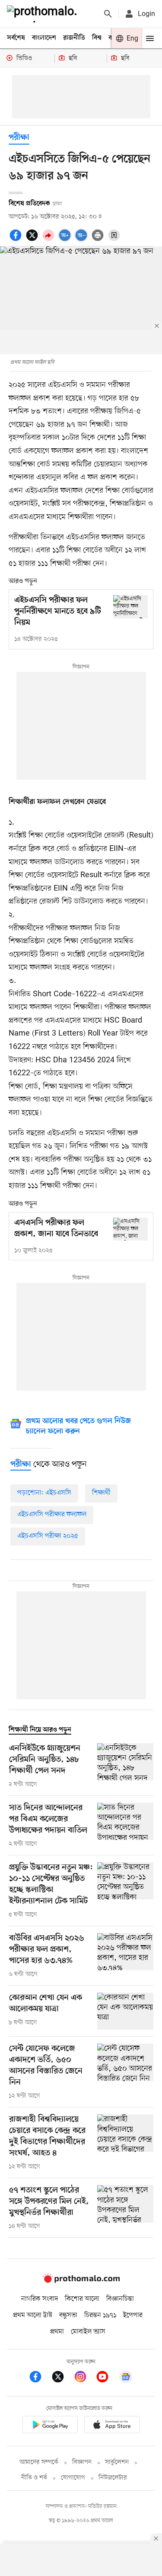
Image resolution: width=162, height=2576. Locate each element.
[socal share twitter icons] (33, 240)
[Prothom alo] (44, 14)
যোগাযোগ (73, 2478)
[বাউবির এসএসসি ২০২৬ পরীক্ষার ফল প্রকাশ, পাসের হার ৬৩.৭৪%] (125, 1956)
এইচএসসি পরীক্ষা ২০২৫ (48, 1536)
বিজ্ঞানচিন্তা (120, 2299)
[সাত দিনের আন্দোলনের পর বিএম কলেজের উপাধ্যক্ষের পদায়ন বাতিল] (125, 1826)
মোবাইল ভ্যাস (88, 2332)
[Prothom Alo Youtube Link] (107, 2378)
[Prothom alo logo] (81, 2281)
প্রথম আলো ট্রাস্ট (33, 2315)
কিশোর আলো (82, 2299)
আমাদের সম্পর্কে (39, 2462)
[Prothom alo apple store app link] (112, 2426)
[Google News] (126, 2378)
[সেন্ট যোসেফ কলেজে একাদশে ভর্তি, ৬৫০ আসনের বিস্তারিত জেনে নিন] (125, 2072)
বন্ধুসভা (68, 2315)
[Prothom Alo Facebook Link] (40, 2378)
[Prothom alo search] (108, 14)
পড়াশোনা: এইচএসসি (44, 1493)
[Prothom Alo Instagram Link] (85, 2378)
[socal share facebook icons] (17, 240)
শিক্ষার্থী (101, 1493)
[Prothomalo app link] (50, 2426)
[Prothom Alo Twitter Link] (62, 2378)
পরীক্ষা (19, 138)
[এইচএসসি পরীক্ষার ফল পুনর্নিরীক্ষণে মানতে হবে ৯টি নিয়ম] (130, 606)
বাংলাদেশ (44, 38)
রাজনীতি (74, 38)
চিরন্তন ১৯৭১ (100, 2315)
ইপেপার (133, 2315)
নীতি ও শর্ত (34, 2478)
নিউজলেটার (113, 2478)
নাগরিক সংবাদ (40, 2299)
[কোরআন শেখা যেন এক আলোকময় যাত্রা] (125, 2011)
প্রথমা (57, 2332)
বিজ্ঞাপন (82, 2462)
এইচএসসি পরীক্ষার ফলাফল (52, 1515)
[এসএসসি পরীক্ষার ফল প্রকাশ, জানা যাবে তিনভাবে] (130, 1229)
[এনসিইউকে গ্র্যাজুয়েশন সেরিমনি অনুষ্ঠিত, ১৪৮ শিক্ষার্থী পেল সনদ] (125, 1766)
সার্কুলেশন (117, 2462)
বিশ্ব (97, 38)
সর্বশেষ (16, 38)
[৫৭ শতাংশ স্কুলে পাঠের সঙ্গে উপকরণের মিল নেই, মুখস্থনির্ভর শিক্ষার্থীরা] (125, 2208)
